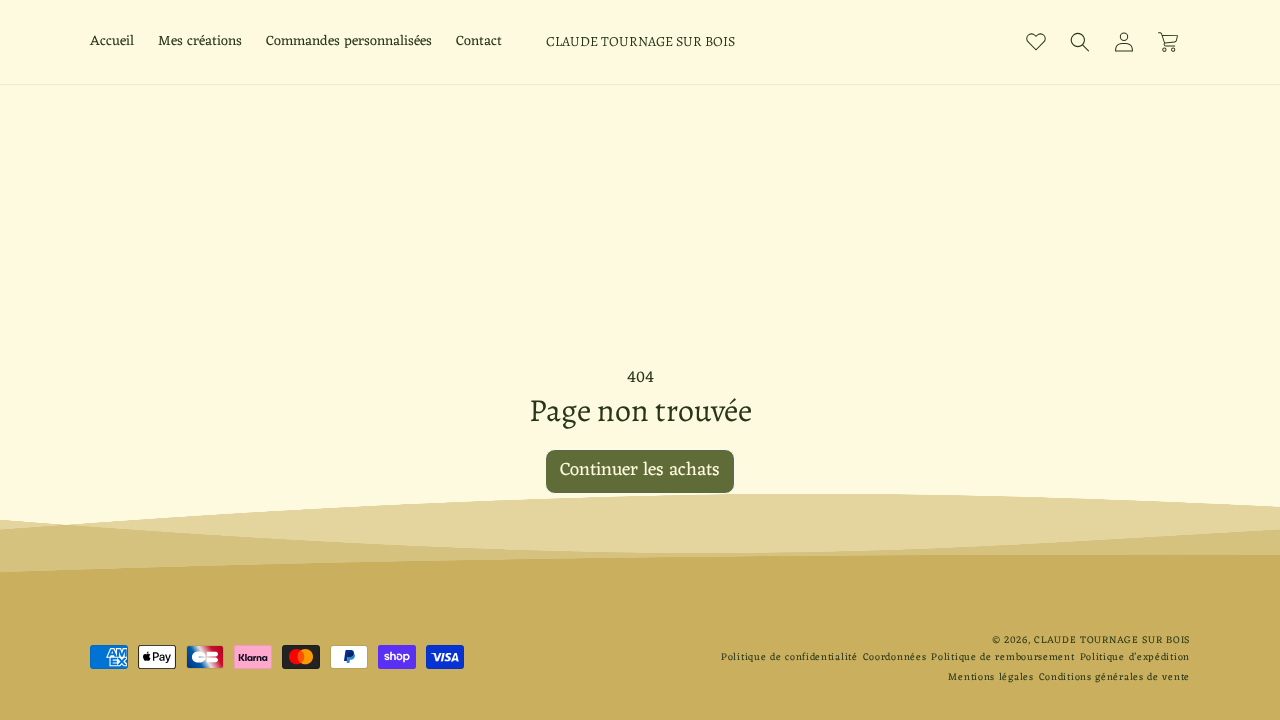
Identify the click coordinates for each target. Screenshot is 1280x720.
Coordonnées (895, 657)
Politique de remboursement (1002, 657)
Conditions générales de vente (1114, 677)
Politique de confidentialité (789, 657)
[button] (1080, 42)
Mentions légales (990, 677)
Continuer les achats (640, 470)
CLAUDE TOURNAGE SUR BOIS (1112, 640)
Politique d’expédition (1135, 657)
